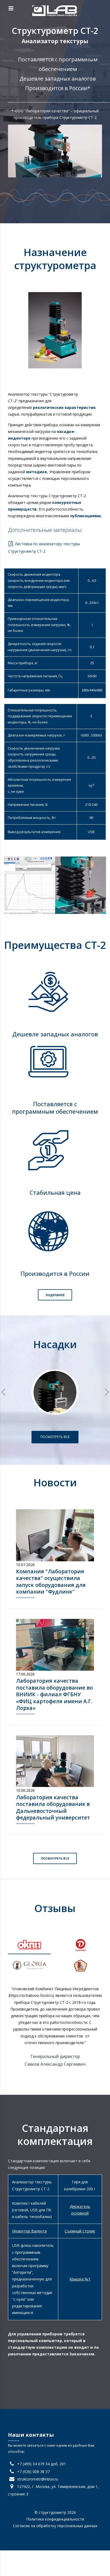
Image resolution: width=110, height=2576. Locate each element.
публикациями (85, 516)
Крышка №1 (80, 2279)
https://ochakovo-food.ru (31, 1995)
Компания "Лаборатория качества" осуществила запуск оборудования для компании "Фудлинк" (51, 1581)
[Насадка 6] (55, 1392)
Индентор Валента (29, 2231)
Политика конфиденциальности (55, 2519)
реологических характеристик (64, 407)
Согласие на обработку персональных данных (55, 2526)
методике (37, 472)
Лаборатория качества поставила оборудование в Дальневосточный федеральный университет (53, 1807)
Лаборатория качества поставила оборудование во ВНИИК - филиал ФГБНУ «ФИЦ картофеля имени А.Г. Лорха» (54, 1694)
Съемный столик (80, 2231)
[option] (55, 1392)
